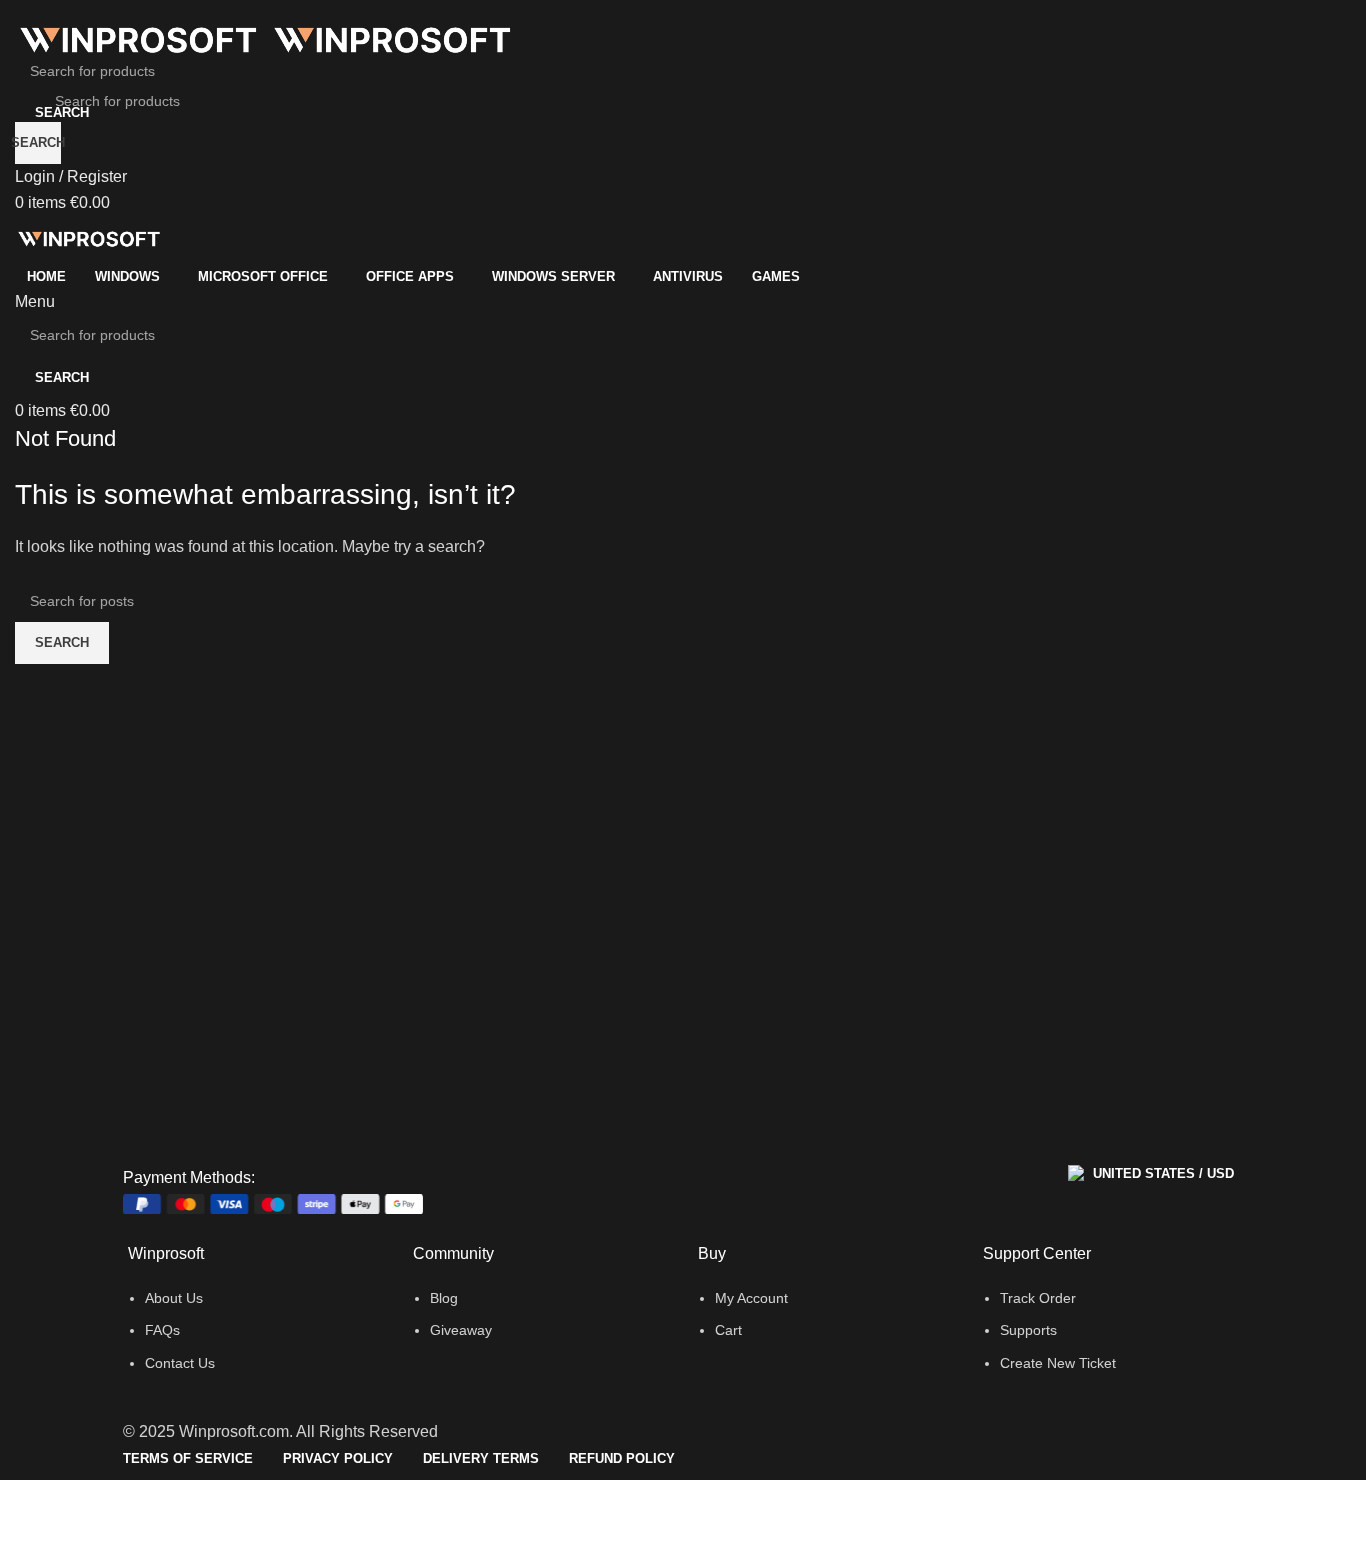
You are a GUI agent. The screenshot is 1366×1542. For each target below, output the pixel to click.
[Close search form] (25, 25)
